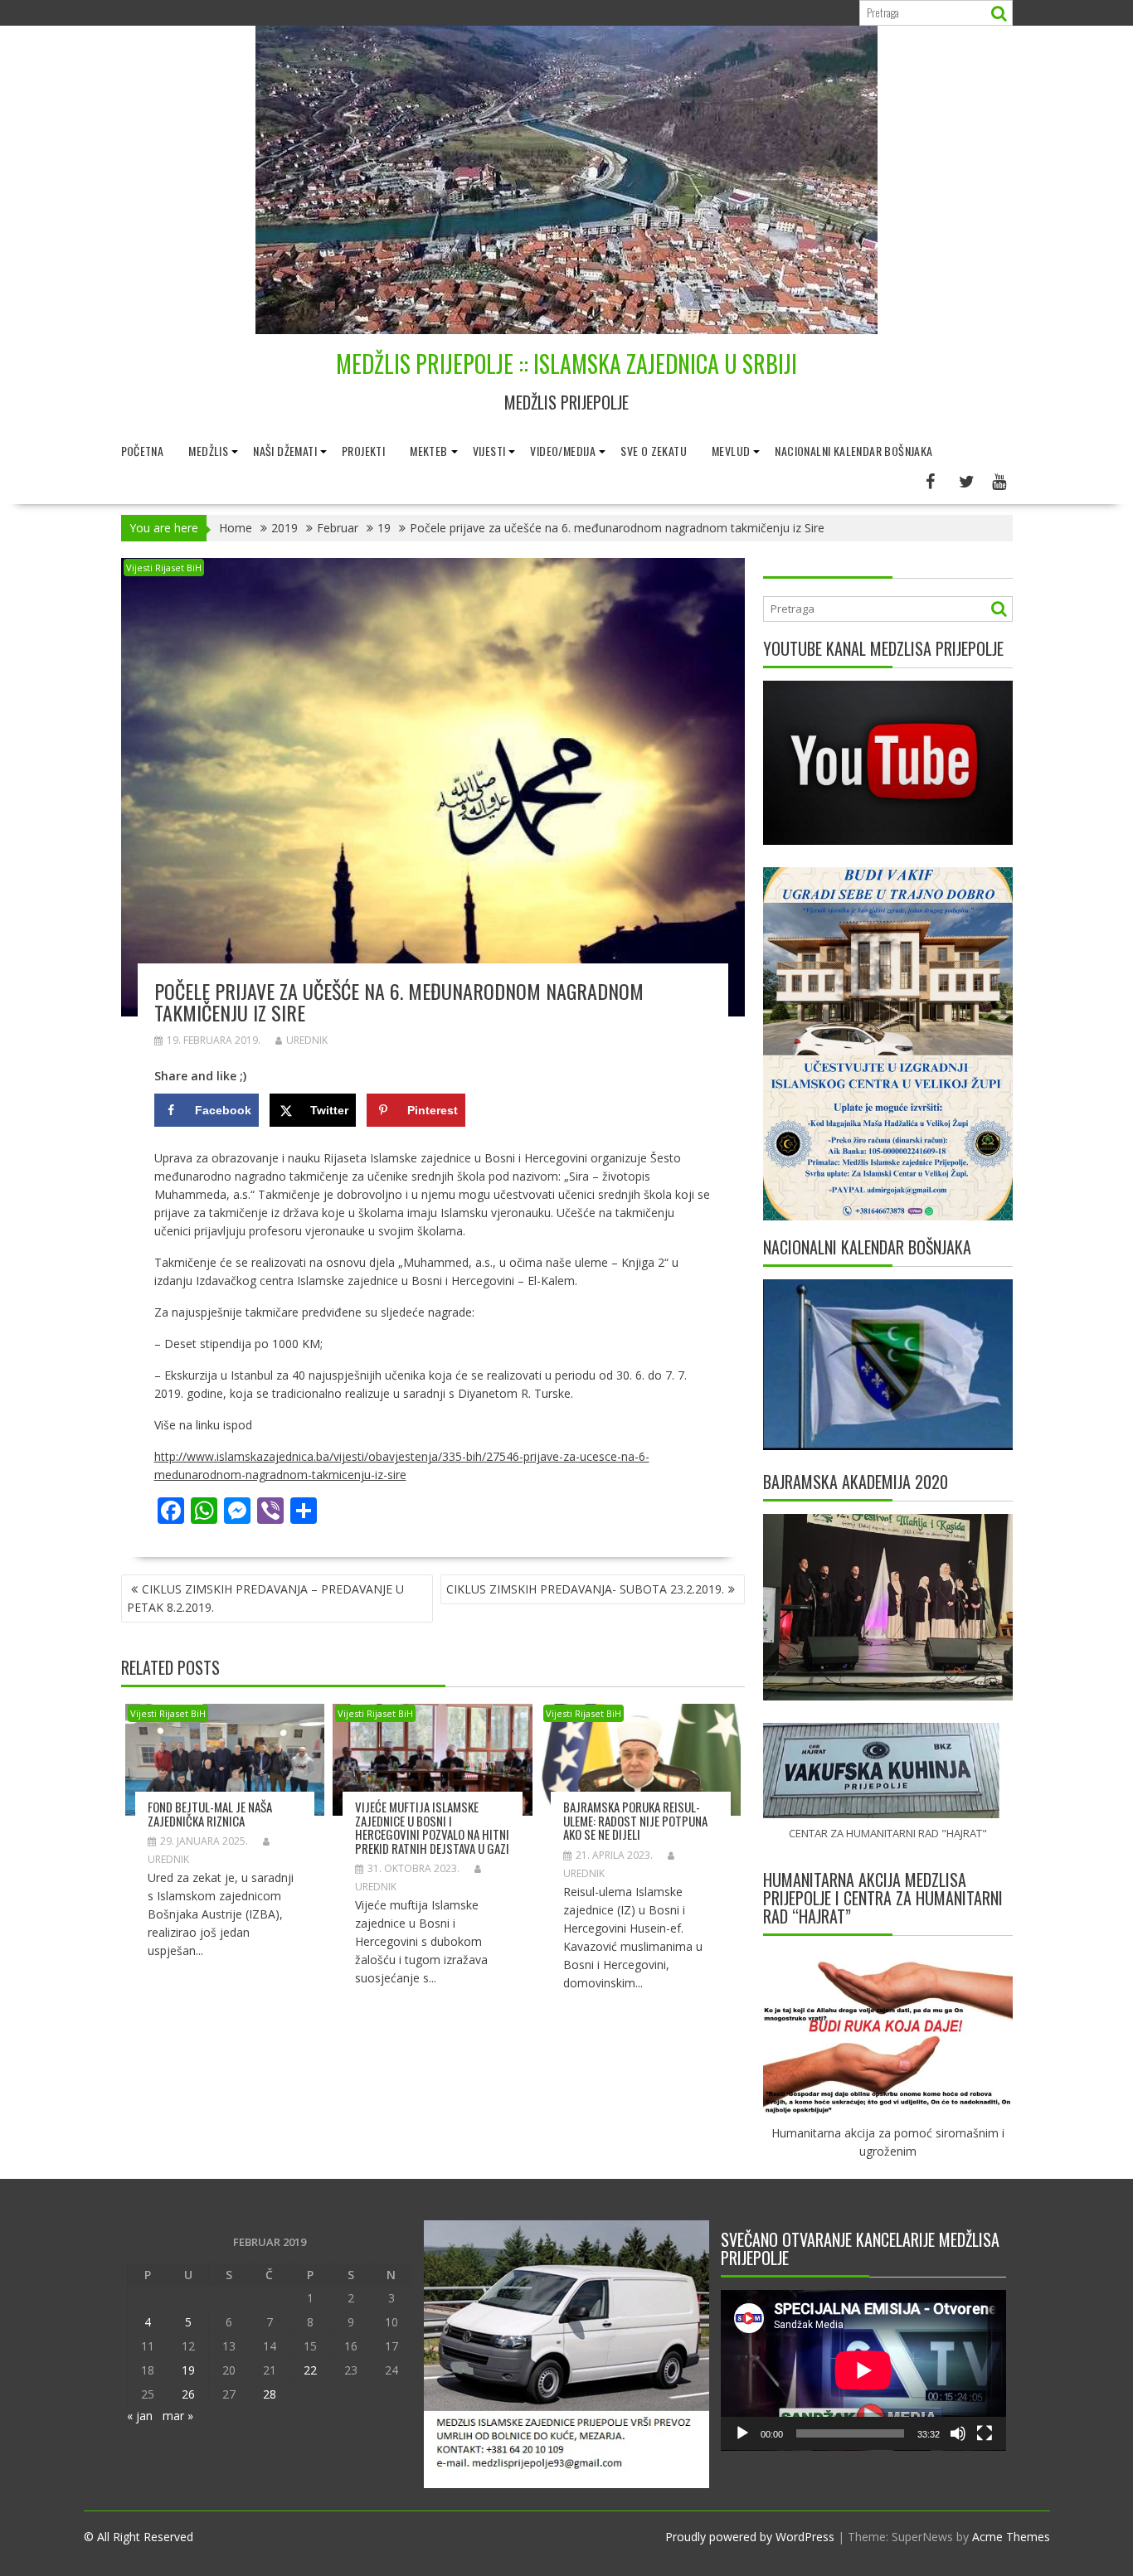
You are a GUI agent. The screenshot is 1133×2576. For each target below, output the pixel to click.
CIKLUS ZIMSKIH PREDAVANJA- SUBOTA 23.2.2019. (585, 1589)
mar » (178, 2416)
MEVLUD (731, 451)
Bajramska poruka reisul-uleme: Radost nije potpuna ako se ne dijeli (635, 1820)
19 (188, 2370)
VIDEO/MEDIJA (563, 451)
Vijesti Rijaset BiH (164, 568)
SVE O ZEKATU (654, 451)
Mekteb (428, 451)
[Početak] (742, 2433)
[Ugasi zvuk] (958, 2433)
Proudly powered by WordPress (750, 2537)
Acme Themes (1011, 2537)
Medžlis (208, 451)
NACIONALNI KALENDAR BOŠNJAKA (853, 451)
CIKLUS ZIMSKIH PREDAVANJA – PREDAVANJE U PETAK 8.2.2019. (265, 1598)
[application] (863, 2370)
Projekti (363, 451)
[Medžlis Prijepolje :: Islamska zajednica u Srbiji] (566, 330)
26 (188, 2394)
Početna (143, 451)
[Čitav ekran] (985, 2433)
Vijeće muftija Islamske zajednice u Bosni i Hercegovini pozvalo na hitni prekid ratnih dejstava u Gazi (432, 1827)
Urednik (307, 1040)
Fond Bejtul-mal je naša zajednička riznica (210, 1814)
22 (310, 2370)
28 (270, 2394)
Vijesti (489, 451)
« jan (140, 2416)
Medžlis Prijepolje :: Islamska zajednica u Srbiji (566, 364)
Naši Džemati (285, 451)
